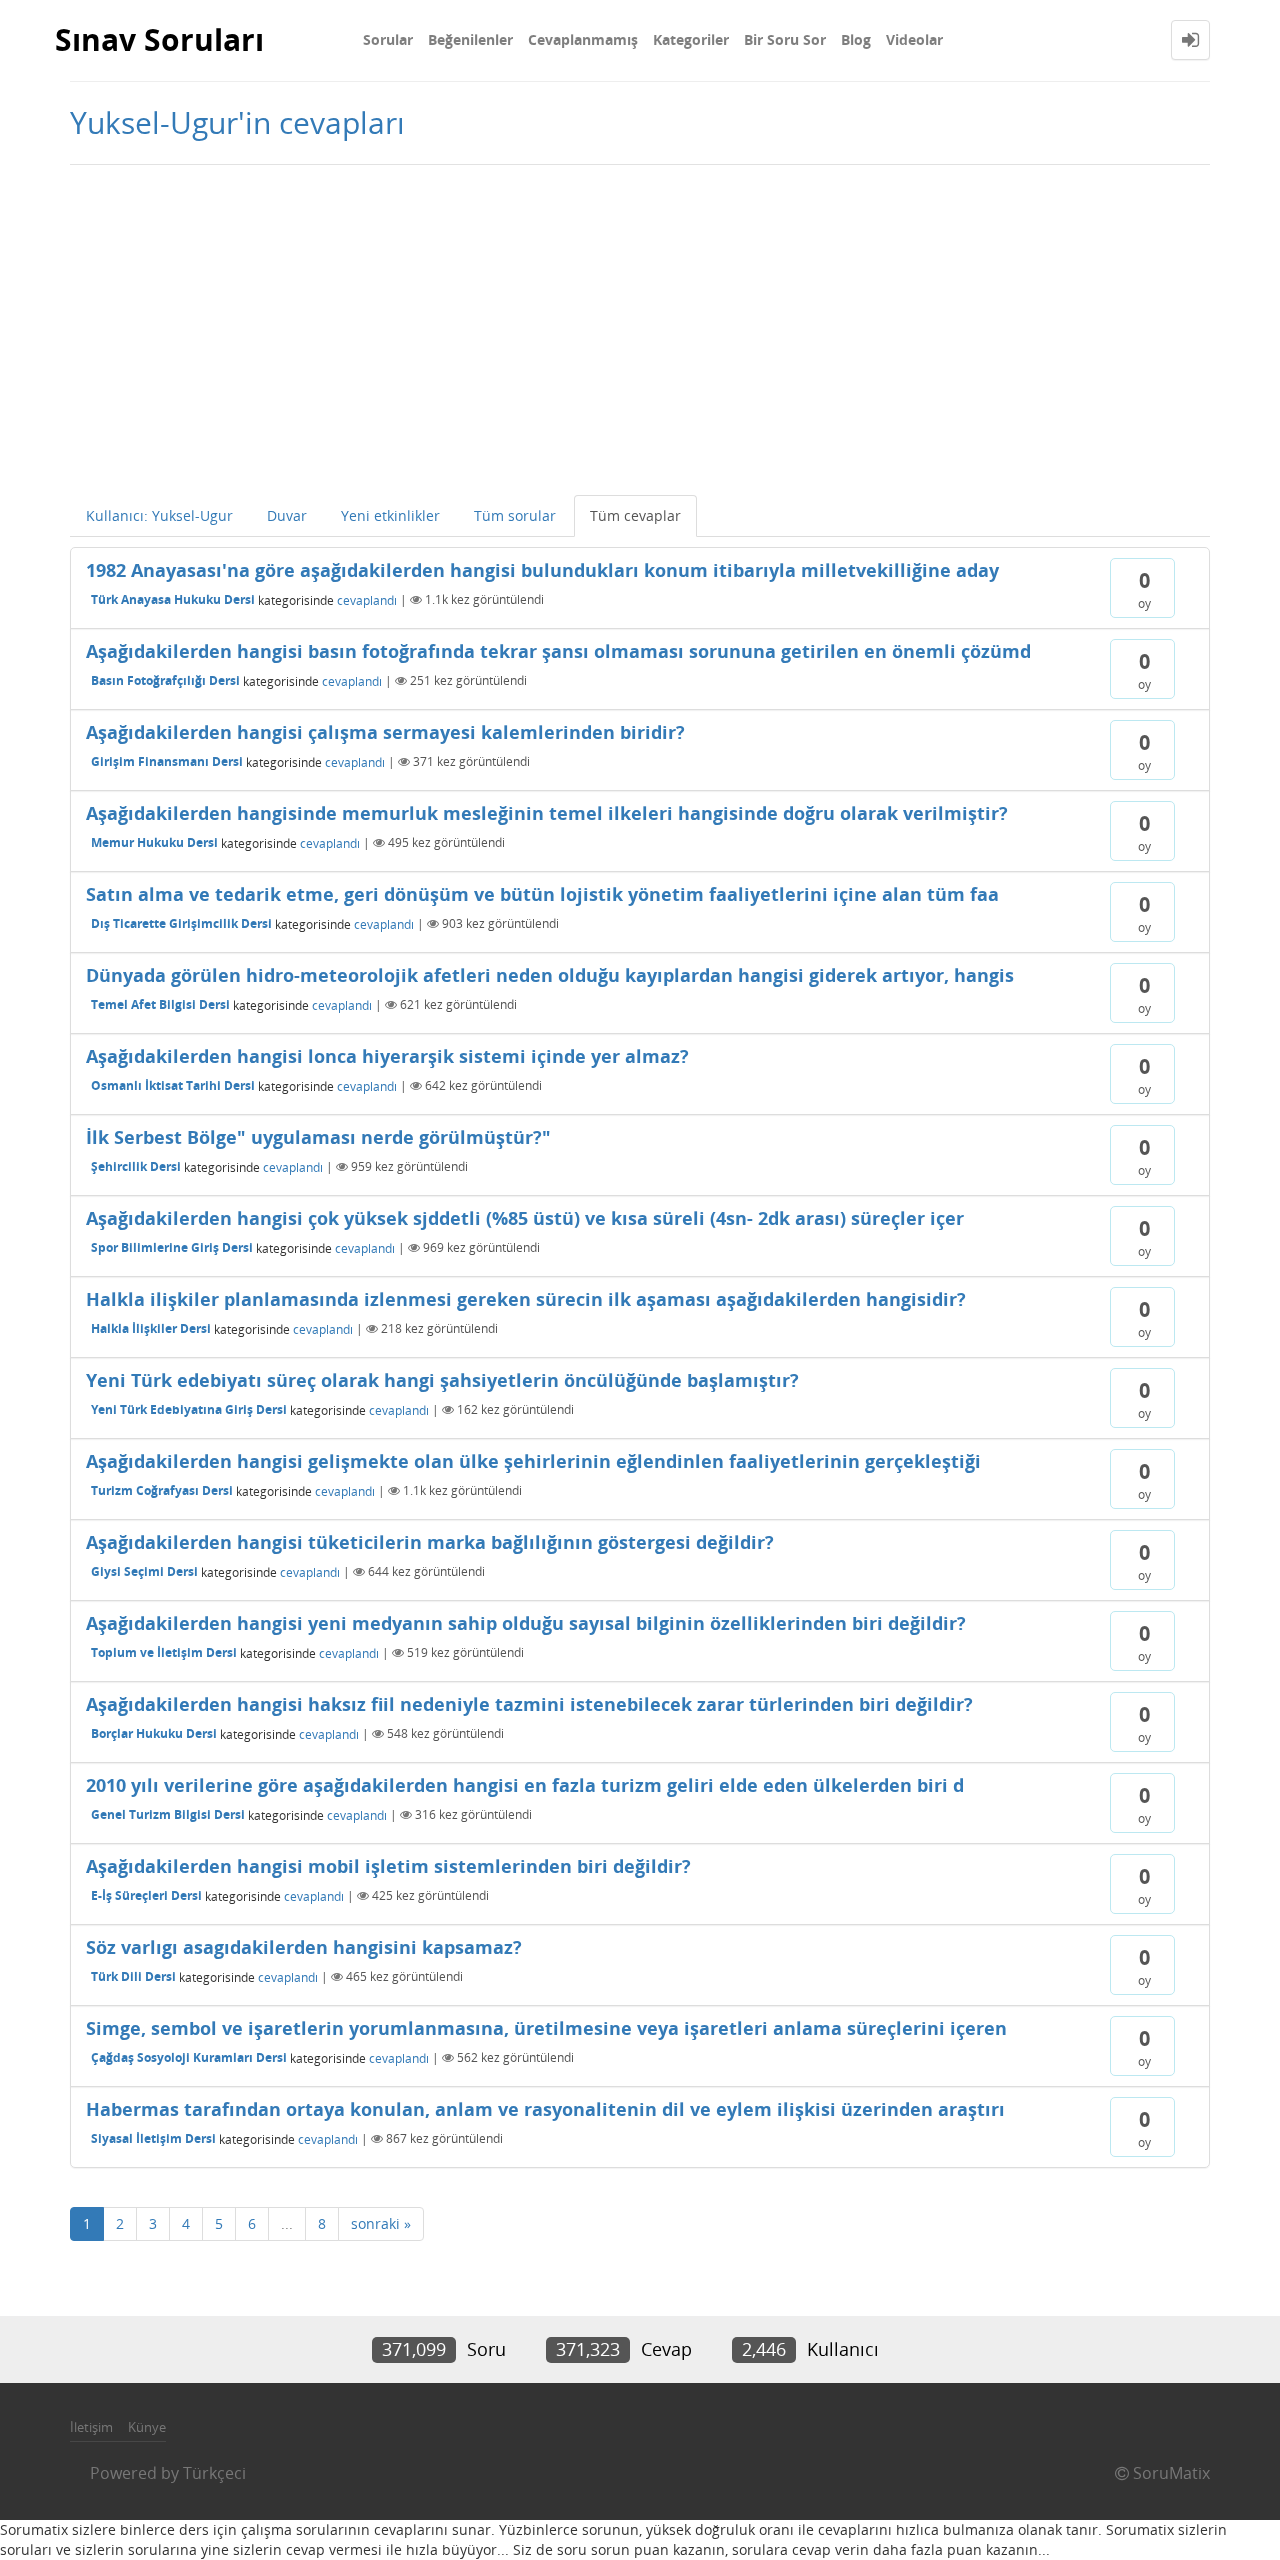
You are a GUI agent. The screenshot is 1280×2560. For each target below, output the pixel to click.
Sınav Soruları (159, 39)
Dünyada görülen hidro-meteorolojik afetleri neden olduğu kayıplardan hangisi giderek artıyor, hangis (550, 975)
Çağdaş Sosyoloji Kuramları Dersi (189, 2057)
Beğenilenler (470, 39)
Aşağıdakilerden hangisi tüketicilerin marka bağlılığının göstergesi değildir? (430, 1542)
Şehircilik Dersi (136, 1166)
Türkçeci (214, 2473)
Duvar (287, 515)
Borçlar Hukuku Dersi (154, 1733)
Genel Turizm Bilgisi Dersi (168, 1814)
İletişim (91, 2427)
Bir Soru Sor (785, 39)
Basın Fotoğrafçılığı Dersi (165, 680)
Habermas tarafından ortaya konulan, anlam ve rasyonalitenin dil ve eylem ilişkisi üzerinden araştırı (545, 2109)
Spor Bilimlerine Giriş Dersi (172, 1247)
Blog (856, 39)
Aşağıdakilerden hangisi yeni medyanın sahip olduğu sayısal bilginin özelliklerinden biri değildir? (526, 1623)
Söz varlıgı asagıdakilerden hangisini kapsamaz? (304, 1947)
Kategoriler (691, 39)
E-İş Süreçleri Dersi (146, 1895)
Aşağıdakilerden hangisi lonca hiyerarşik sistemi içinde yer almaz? (387, 1056)
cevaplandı (367, 599)
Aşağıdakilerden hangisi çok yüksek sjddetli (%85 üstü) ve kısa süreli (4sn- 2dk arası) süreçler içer (525, 1218)
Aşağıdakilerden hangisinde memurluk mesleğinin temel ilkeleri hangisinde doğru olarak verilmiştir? (547, 813)
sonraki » (381, 2223)
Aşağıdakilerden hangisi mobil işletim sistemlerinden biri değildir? (388, 1866)
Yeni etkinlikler (390, 515)
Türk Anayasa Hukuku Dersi (173, 599)
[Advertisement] (640, 325)
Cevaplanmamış (583, 39)
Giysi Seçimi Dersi (144, 1571)
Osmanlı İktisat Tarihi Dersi (173, 1085)
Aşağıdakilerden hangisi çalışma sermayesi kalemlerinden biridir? (385, 732)
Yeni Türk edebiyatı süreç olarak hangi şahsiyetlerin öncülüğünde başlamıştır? (442, 1380)
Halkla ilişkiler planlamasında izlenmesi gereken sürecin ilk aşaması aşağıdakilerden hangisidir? (526, 1299)
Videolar (914, 39)
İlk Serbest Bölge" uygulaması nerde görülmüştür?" (318, 1137)
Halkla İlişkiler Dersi (151, 1328)
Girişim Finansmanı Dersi (167, 761)
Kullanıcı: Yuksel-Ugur (159, 515)
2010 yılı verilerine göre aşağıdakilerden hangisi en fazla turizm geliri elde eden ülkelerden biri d (525, 1785)
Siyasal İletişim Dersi (153, 2138)
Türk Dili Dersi (133, 1976)
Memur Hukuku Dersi (154, 842)
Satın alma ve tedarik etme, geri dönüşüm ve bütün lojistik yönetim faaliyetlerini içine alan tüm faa (542, 894)
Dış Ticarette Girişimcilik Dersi (181, 923)
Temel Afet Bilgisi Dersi (160, 1004)
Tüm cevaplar (635, 515)
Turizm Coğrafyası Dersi (162, 1490)
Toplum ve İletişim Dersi (164, 1652)
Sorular (388, 39)
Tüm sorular (515, 515)
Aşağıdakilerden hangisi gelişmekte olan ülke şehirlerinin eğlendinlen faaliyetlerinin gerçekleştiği (533, 1461)
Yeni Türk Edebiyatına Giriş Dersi (189, 1409)
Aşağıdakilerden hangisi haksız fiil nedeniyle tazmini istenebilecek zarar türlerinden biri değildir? (529, 1704)
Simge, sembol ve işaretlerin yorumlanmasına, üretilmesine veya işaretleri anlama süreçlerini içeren (546, 2028)
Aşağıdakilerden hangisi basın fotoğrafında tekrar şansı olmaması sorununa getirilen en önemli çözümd (558, 651)
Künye (147, 2427)
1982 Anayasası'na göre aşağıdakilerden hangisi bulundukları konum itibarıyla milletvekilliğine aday (542, 570)
